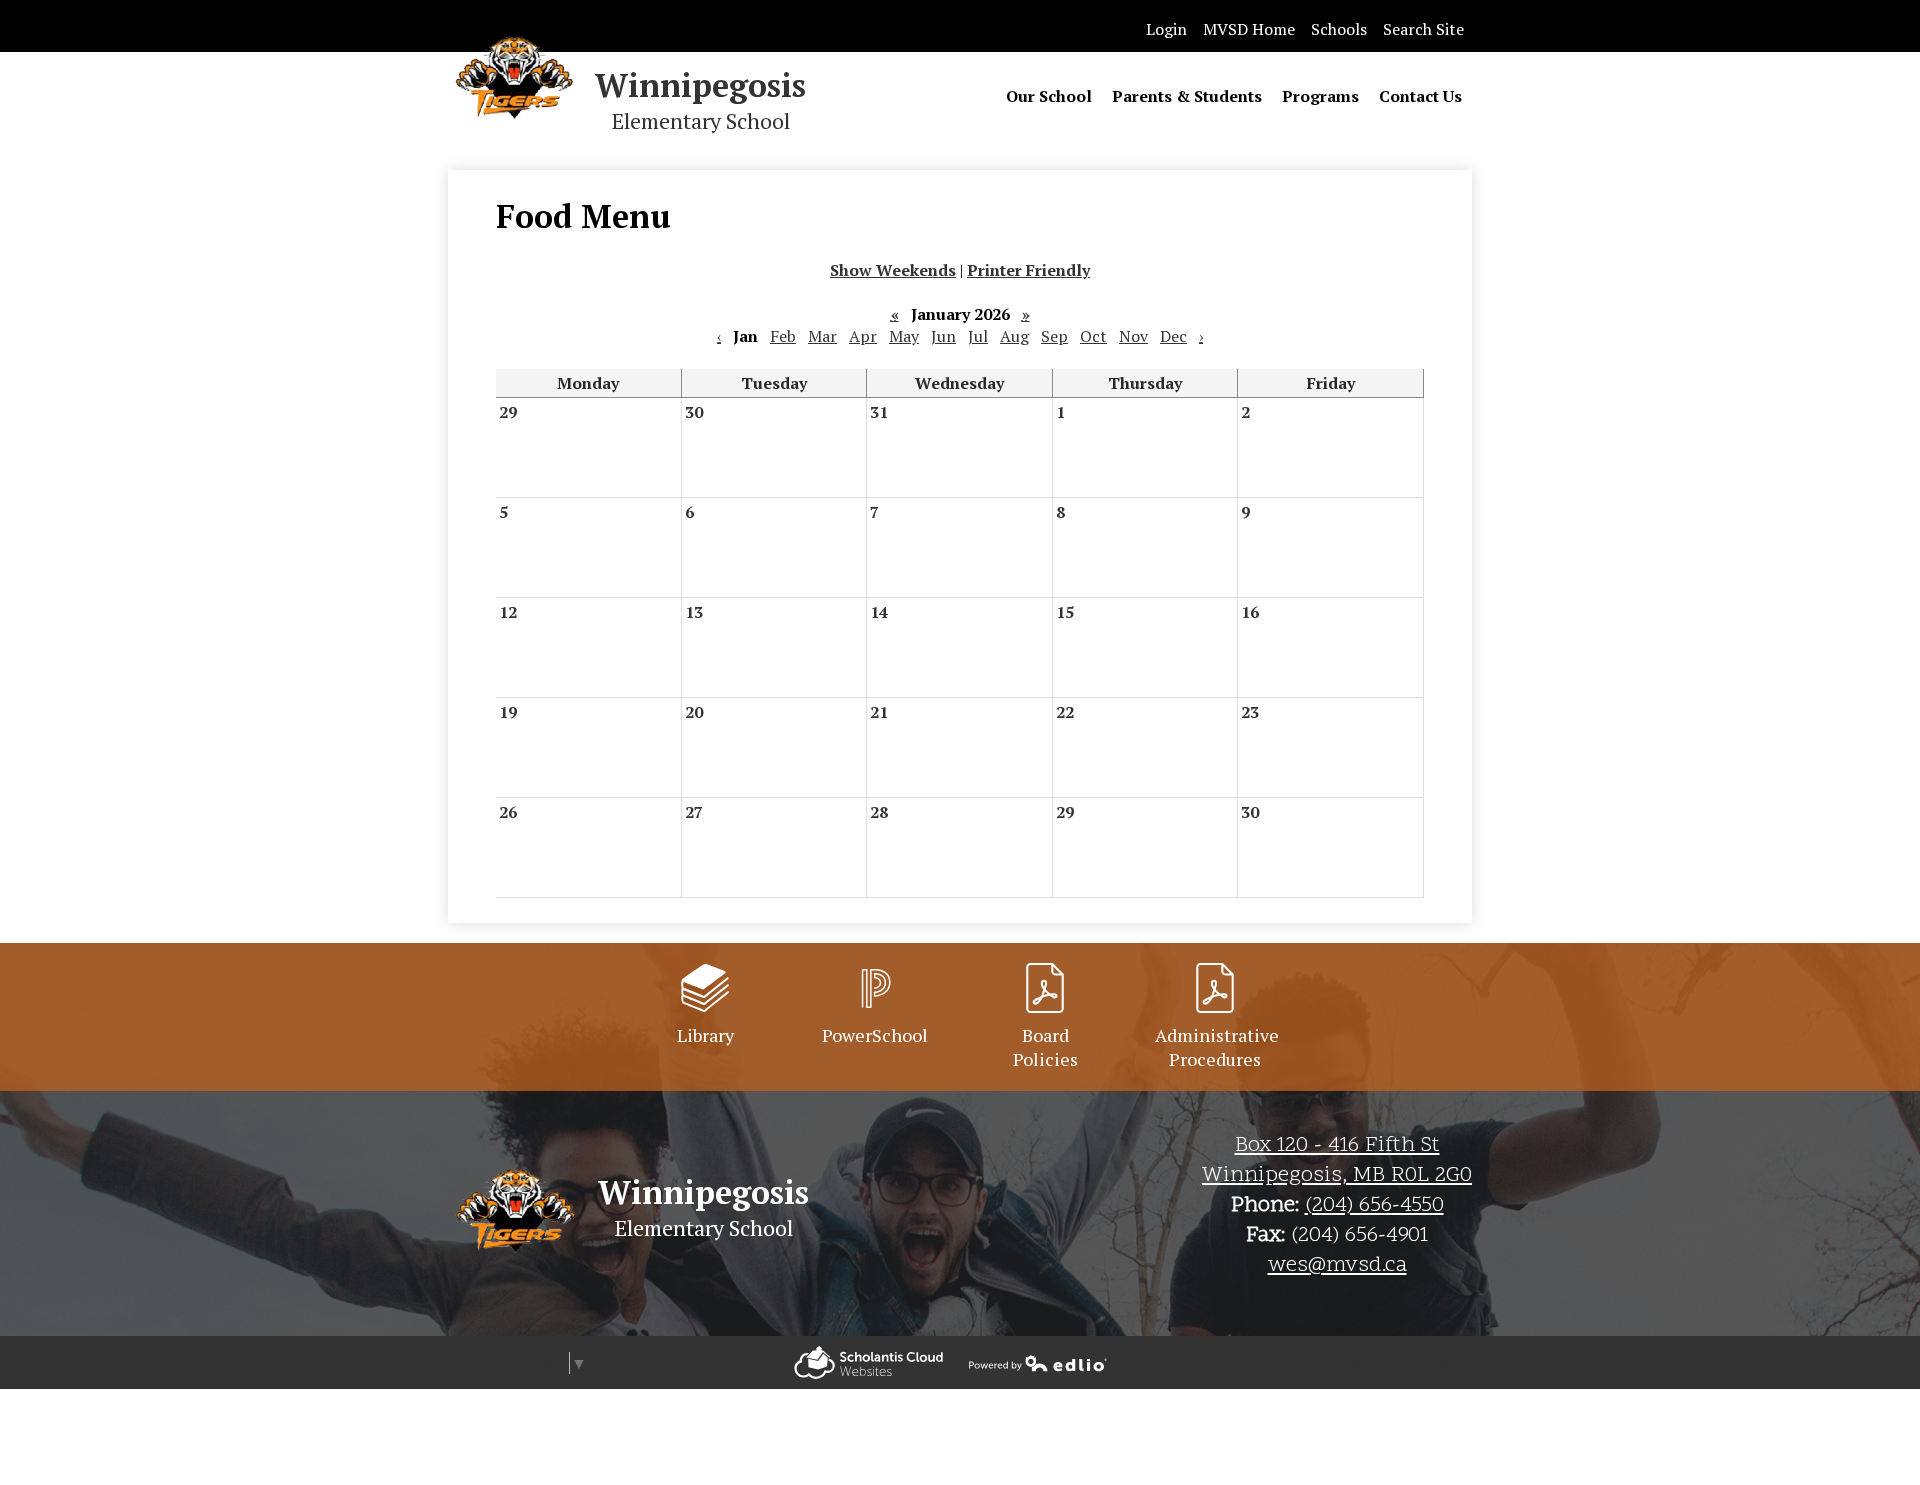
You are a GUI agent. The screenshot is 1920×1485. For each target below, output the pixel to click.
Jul (978, 336)
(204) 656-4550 (1374, 1206)
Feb (783, 336)
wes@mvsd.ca (1337, 1266)
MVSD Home (1249, 29)
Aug (1014, 336)
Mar (822, 336)
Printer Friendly (1028, 270)
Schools (1339, 29)
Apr (863, 336)
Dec (1173, 336)
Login (1166, 29)
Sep (1054, 336)
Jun (943, 336)
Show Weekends (893, 270)
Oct (1093, 336)
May (904, 336)
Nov (1133, 336)
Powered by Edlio (868, 1362)
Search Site (1423, 29)
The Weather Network (1392, 1363)
